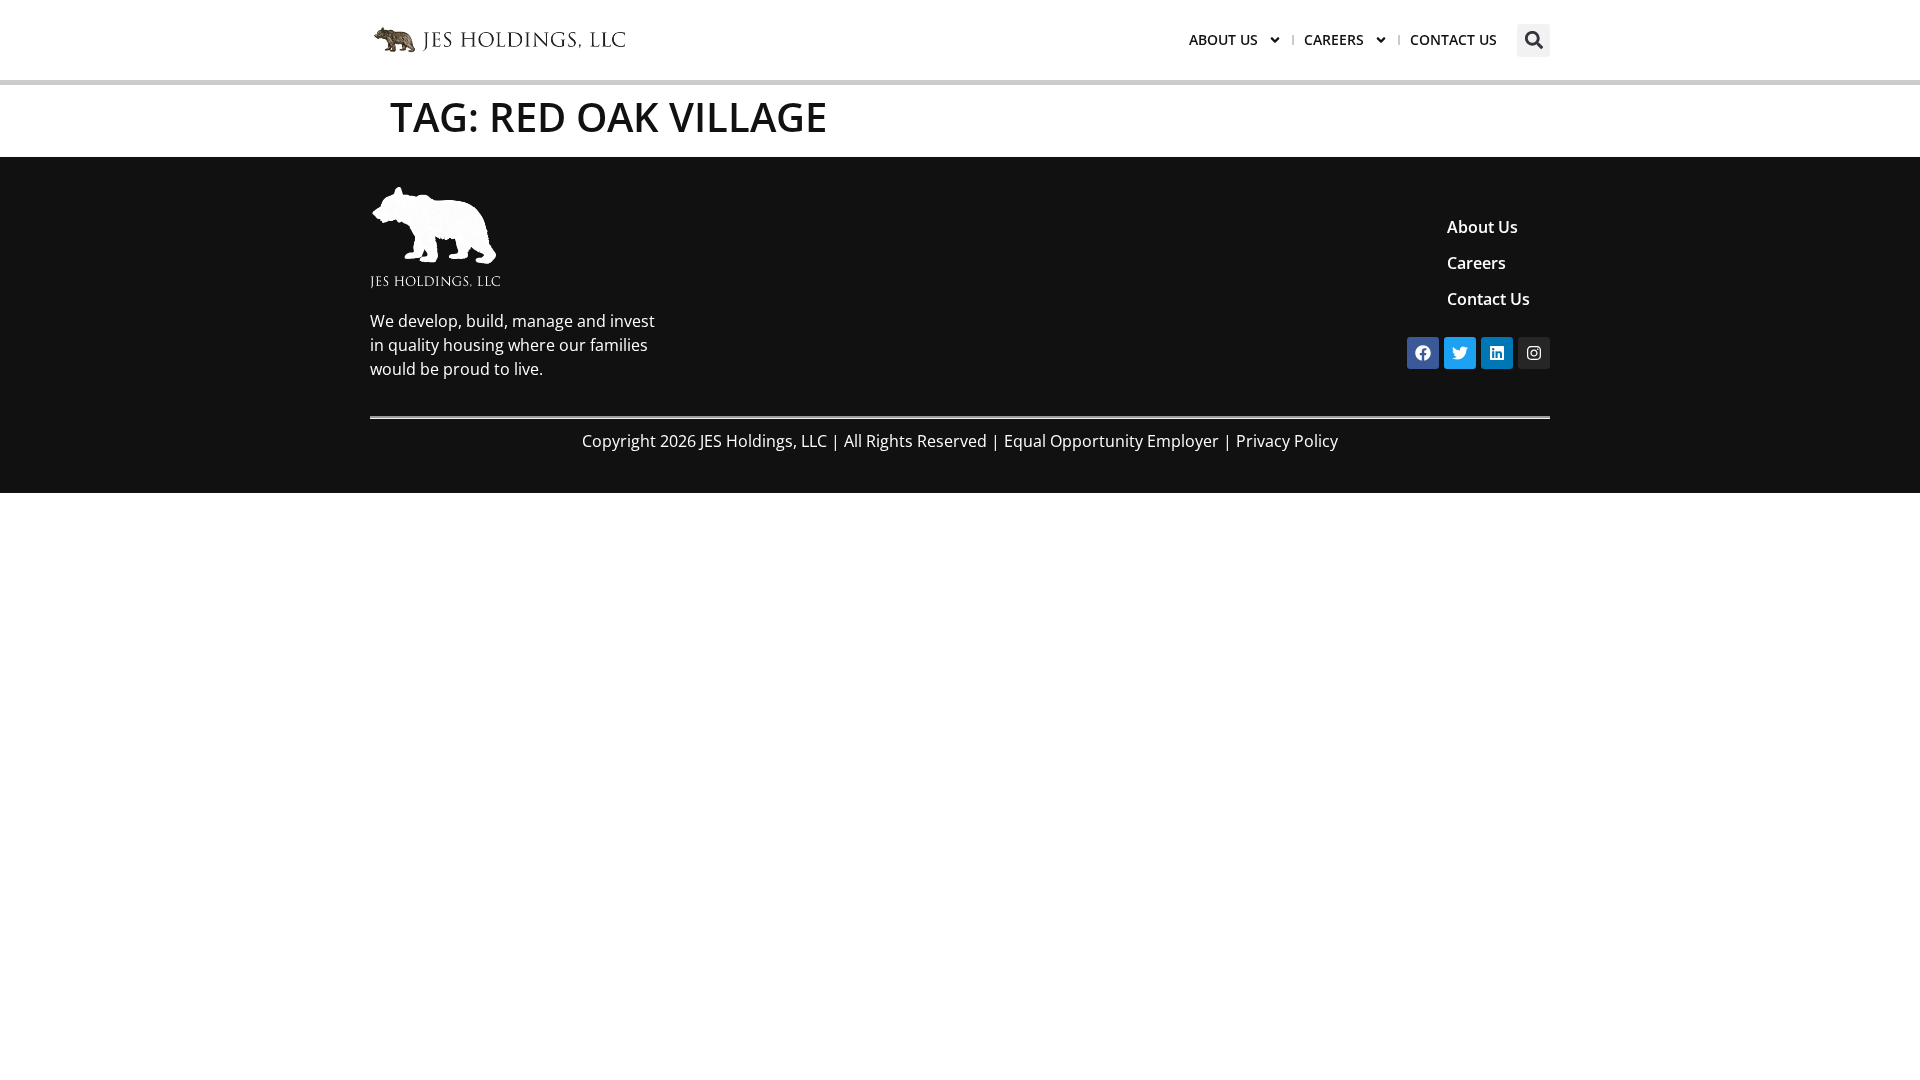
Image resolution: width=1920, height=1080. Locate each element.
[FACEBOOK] (1423, 353)
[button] (1533, 40)
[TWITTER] (1460, 353)
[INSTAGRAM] (1534, 353)
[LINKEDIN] (1497, 353)
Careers (1334, 39)
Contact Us (1453, 39)
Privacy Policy (1287, 441)
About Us (1223, 39)
